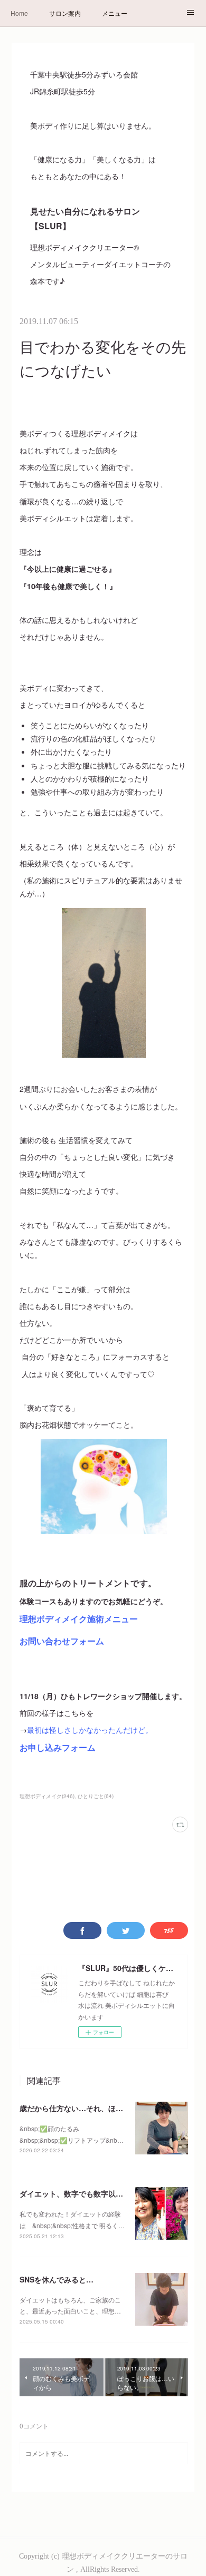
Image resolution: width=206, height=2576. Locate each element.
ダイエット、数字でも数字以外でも (79, 2193)
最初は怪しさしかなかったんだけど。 (90, 1730)
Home (19, 13)
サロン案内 (65, 13)
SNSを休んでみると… (57, 2279)
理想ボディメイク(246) (47, 1796)
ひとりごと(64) (96, 1796)
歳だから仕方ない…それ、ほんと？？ (82, 2108)
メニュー (115, 13)
